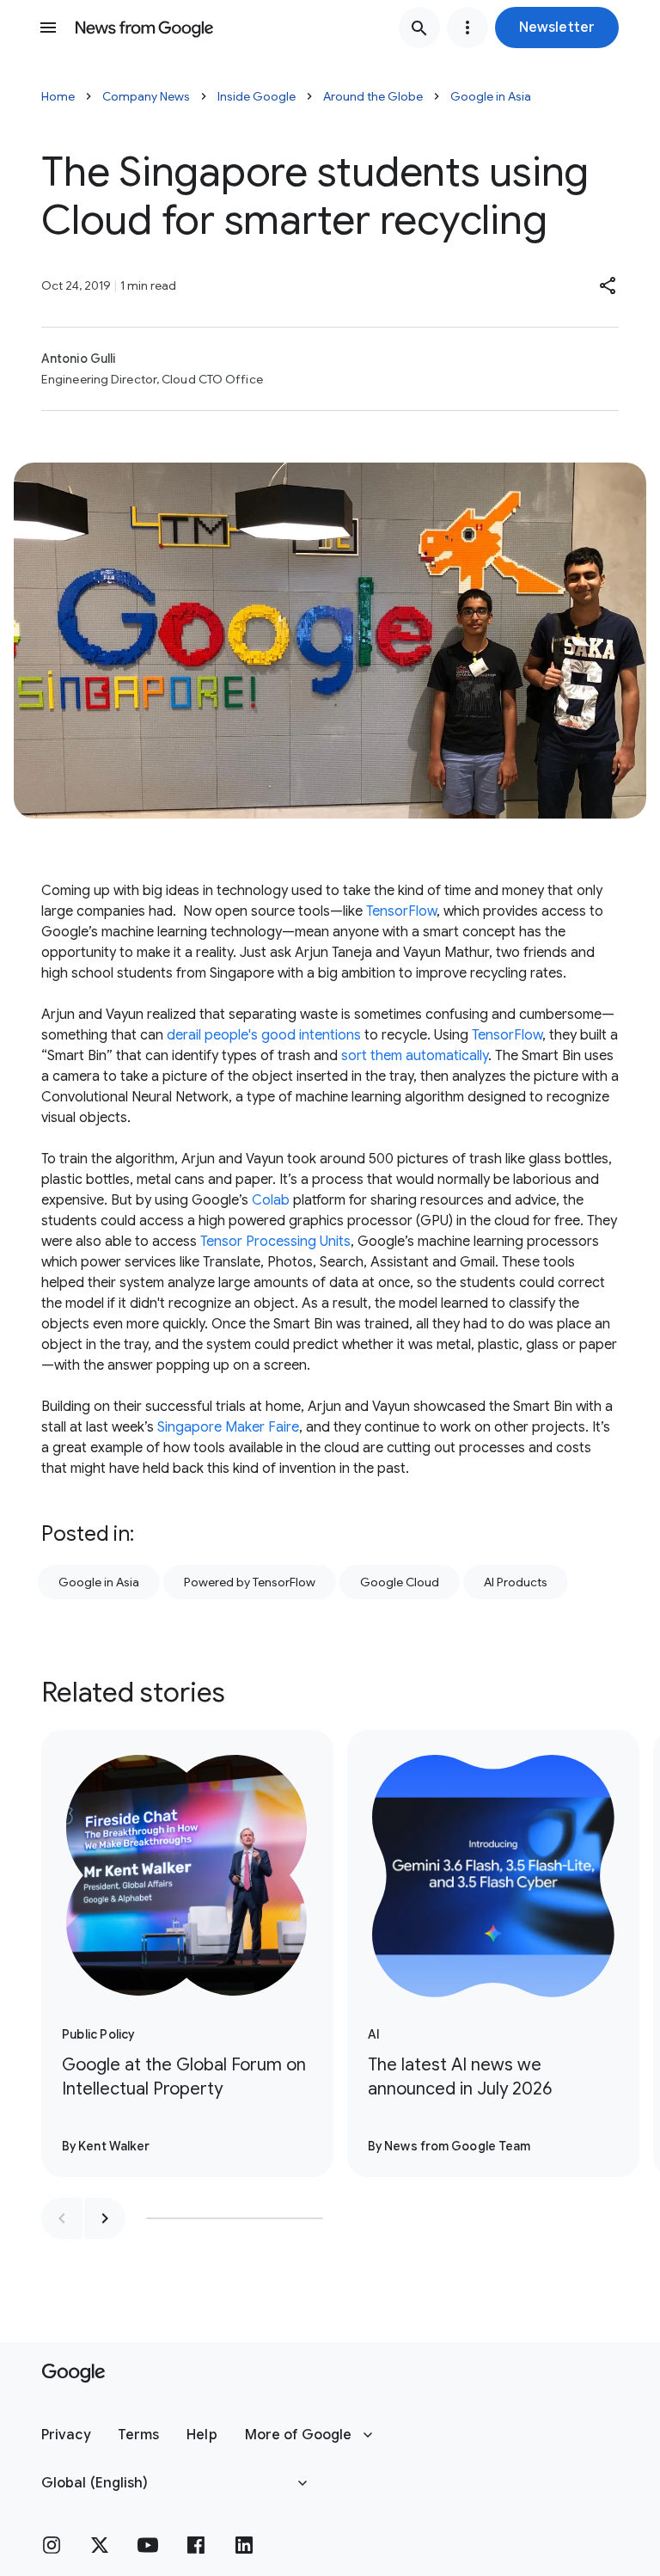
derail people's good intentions (264, 1035)
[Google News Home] (144, 28)
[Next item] (105, 2218)
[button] (557, 28)
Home (58, 96)
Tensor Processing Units (275, 1242)
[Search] (419, 28)
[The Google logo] (73, 2373)
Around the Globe (373, 96)
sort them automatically (415, 1056)
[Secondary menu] (467, 28)
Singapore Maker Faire (228, 1427)
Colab (271, 1200)
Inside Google (257, 96)
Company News (146, 96)
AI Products (516, 1582)
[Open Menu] (48, 28)
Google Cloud (400, 1582)
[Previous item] (62, 2218)
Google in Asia (491, 96)
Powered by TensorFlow (250, 1582)
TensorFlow (401, 911)
